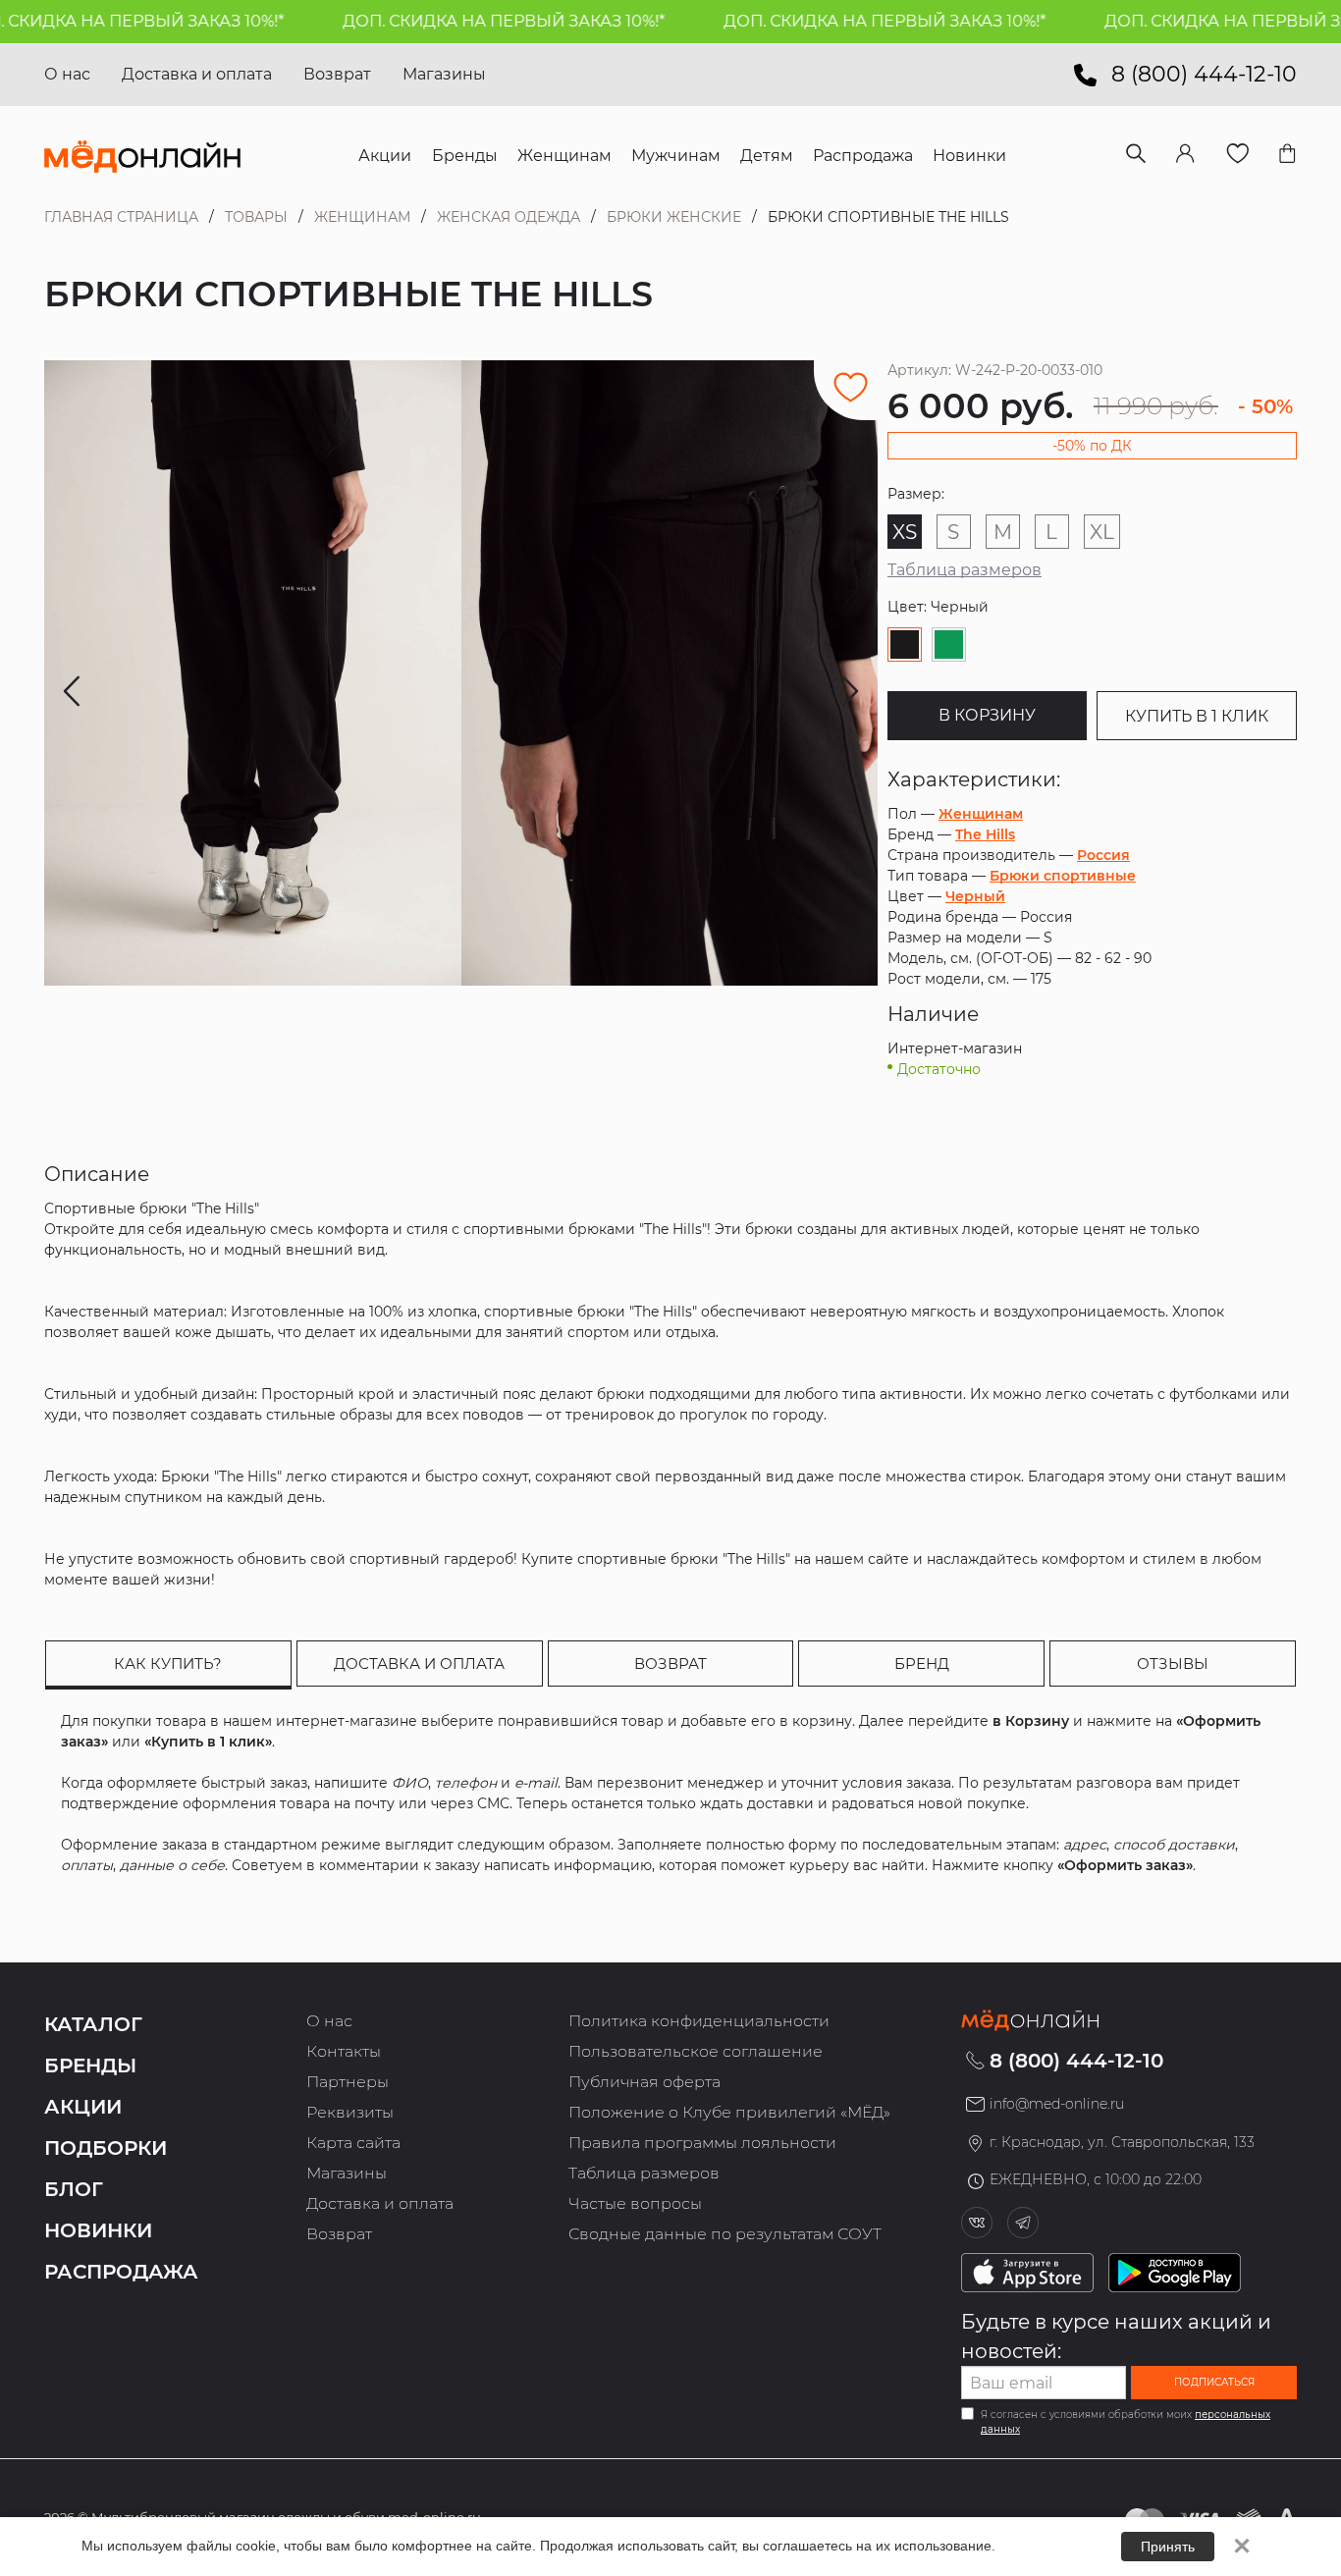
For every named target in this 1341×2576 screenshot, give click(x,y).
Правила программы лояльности (702, 2143)
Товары (256, 217)
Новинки (98, 2230)
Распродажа (121, 2272)
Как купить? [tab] (168, 1664)
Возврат (337, 74)
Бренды (90, 2066)
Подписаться (1214, 2382)
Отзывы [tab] (1173, 1664)
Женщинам (362, 217)
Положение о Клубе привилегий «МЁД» (729, 2112)
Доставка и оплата (197, 74)
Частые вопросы (635, 2203)
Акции (83, 2107)
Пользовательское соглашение (696, 2051)
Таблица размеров (965, 570)
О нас (67, 74)
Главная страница (121, 217)
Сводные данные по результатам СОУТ (725, 2234)
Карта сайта (353, 2143)
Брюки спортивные (1063, 876)
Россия (1103, 855)
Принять (1168, 2547)
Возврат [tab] (670, 1664)
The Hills (985, 834)
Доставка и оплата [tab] (419, 1664)
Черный (975, 896)
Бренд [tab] (922, 1664)
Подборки (106, 2148)
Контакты (344, 2051)
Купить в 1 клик (1197, 716)
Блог (74, 2189)
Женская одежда (509, 217)
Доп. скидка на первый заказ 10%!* (459, 21)
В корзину (987, 715)
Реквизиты (350, 2112)
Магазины (444, 74)
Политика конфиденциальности (699, 2021)
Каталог (93, 2024)
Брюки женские (674, 217)
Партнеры (348, 2082)
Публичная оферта (644, 2082)
